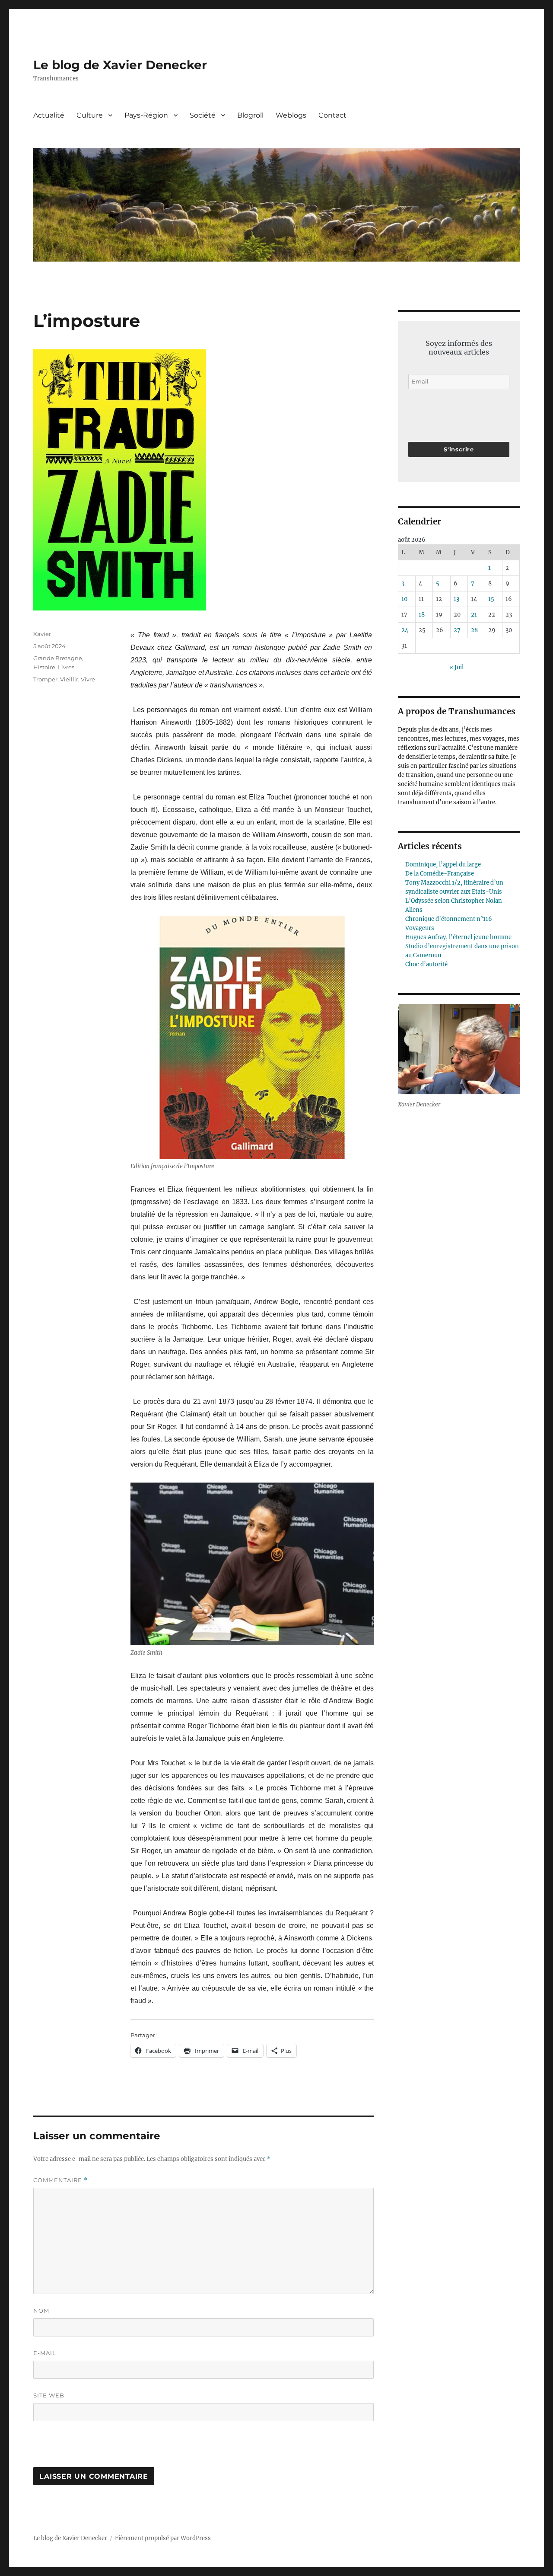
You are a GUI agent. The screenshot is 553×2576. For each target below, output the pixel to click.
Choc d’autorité (426, 964)
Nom (41, 2311)
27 (457, 630)
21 (474, 615)
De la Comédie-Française (440, 874)
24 (405, 630)
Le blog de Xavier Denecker (120, 65)
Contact (332, 115)
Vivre (88, 679)
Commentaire (60, 2180)
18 (422, 615)
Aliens (414, 910)
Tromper (45, 679)
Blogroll (250, 115)
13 (456, 599)
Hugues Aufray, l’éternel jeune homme (458, 937)
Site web (49, 2395)
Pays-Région (146, 115)
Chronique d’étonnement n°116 (449, 919)
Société (203, 115)
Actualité (49, 115)
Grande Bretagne (58, 658)
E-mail (45, 2353)
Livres (66, 667)
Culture (90, 115)
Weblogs (291, 115)
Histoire (44, 667)
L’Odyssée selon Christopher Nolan (454, 901)
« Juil (456, 667)
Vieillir (69, 679)
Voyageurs (420, 928)
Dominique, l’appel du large (443, 865)
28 (474, 630)
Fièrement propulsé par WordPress (163, 2538)
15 (491, 599)
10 (404, 599)
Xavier (42, 634)
